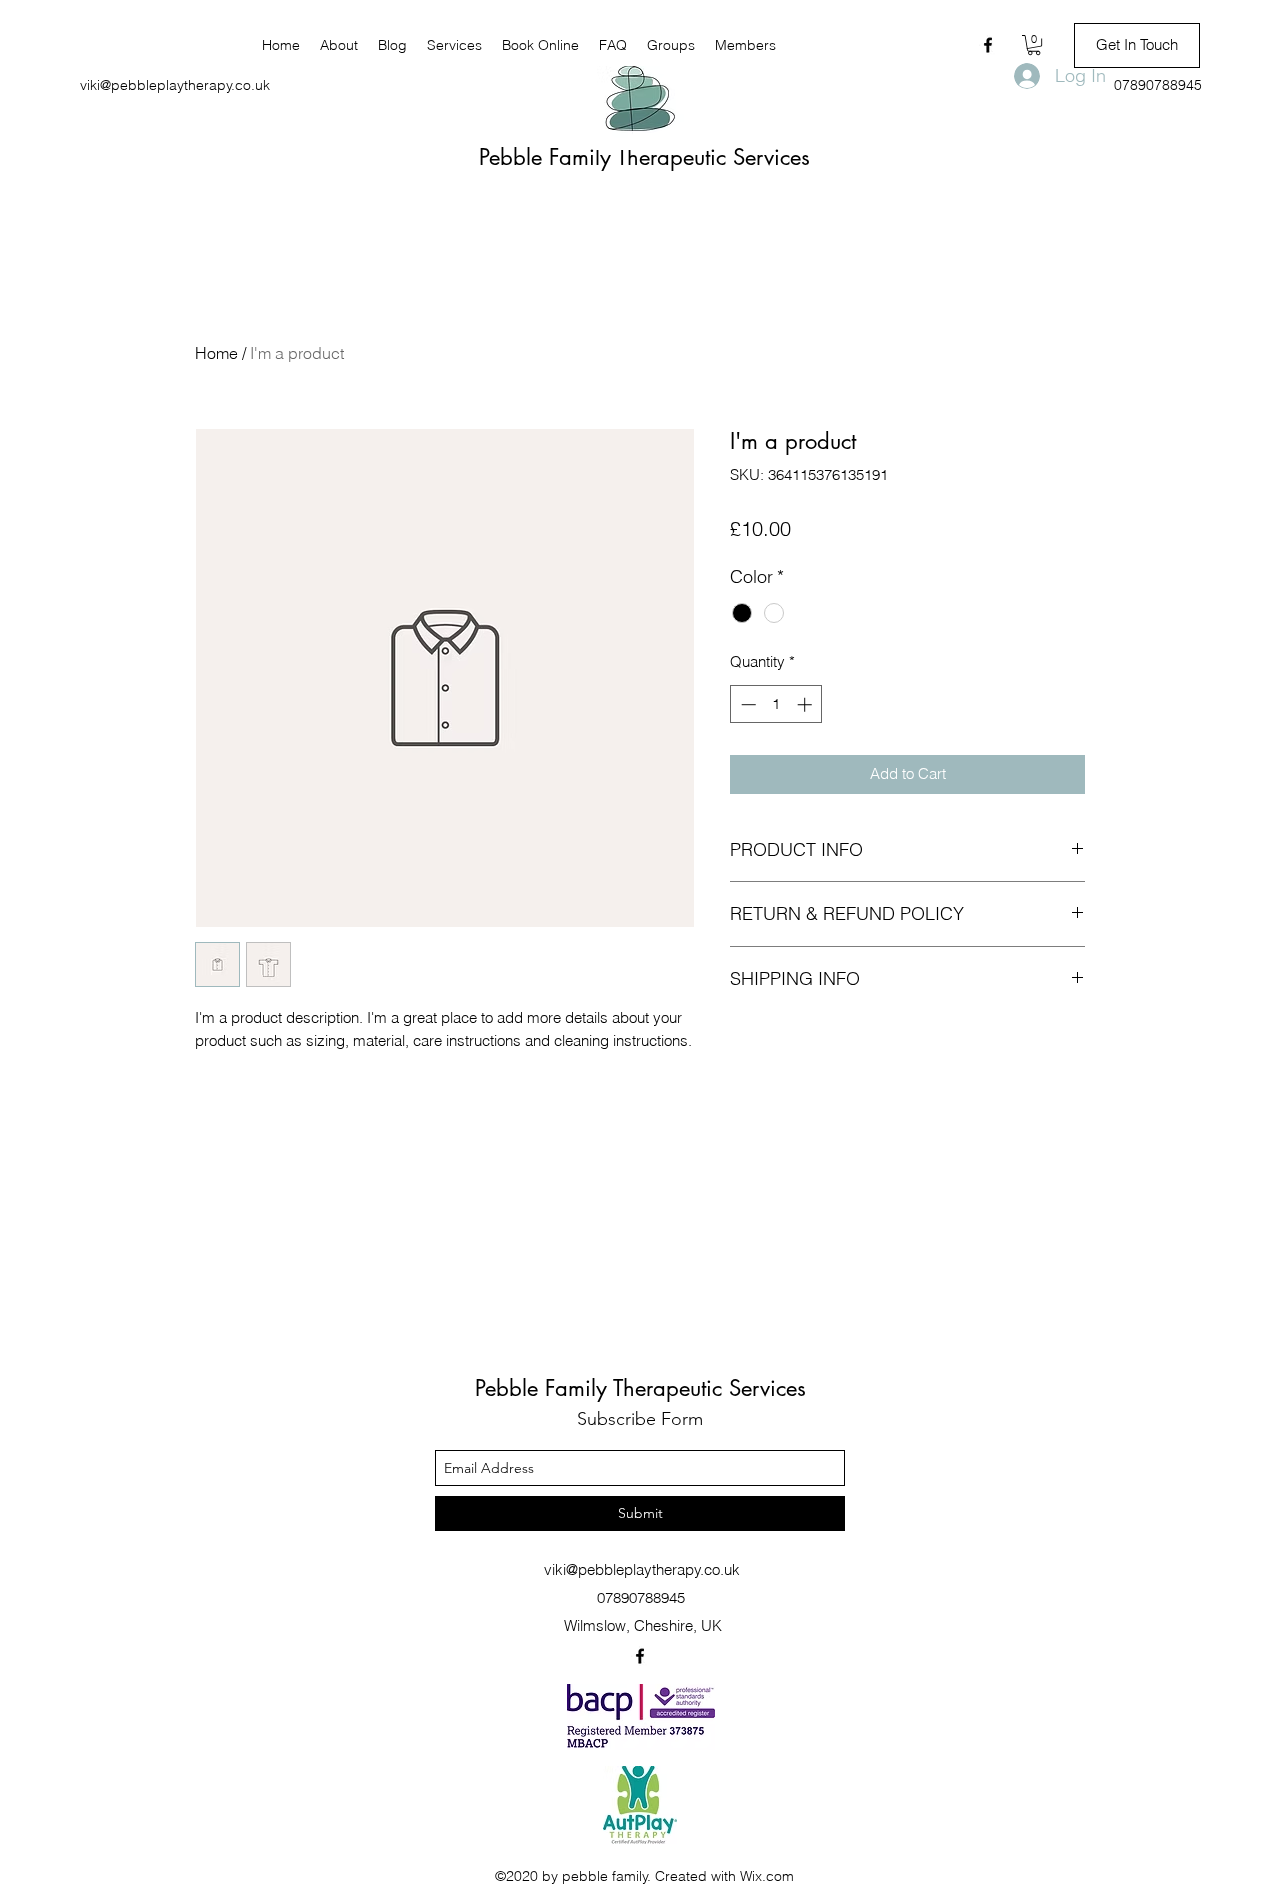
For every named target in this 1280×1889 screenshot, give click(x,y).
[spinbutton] (776, 704)
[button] (1034, 45)
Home (216, 353)
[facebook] (988, 45)
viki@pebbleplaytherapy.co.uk (175, 85)
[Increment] (806, 704)
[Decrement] (746, 704)
